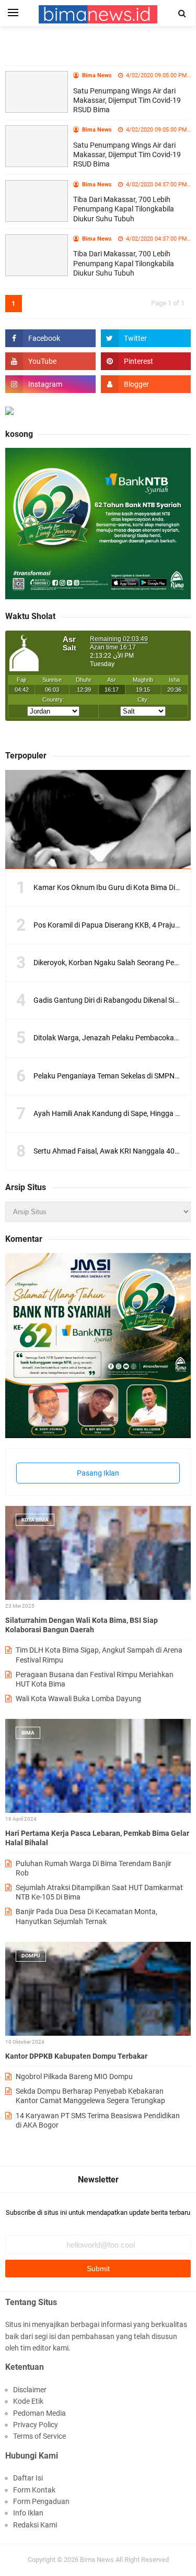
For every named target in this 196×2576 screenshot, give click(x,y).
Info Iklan (28, 2513)
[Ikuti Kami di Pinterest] (146, 361)
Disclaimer (30, 2390)
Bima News (97, 2560)
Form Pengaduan (41, 2501)
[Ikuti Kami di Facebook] (50, 338)
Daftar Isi (28, 2478)
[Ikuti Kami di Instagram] (50, 384)
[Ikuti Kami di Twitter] (146, 338)
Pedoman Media (39, 2413)
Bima (28, 1733)
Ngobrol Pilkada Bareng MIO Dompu (74, 2076)
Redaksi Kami (35, 2525)
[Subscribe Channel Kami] (50, 361)
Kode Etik (28, 2401)
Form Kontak (34, 2490)
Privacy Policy (36, 2425)
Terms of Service (39, 2436)
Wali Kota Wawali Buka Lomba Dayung (78, 1699)
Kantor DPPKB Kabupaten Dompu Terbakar (76, 2056)
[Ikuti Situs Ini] (146, 384)
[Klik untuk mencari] (182, 14)
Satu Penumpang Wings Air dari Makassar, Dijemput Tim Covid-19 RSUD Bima (127, 100)
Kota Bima (35, 1520)
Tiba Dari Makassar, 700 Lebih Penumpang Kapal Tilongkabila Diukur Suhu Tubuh (124, 209)
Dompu (31, 1956)
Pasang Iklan (98, 1473)
